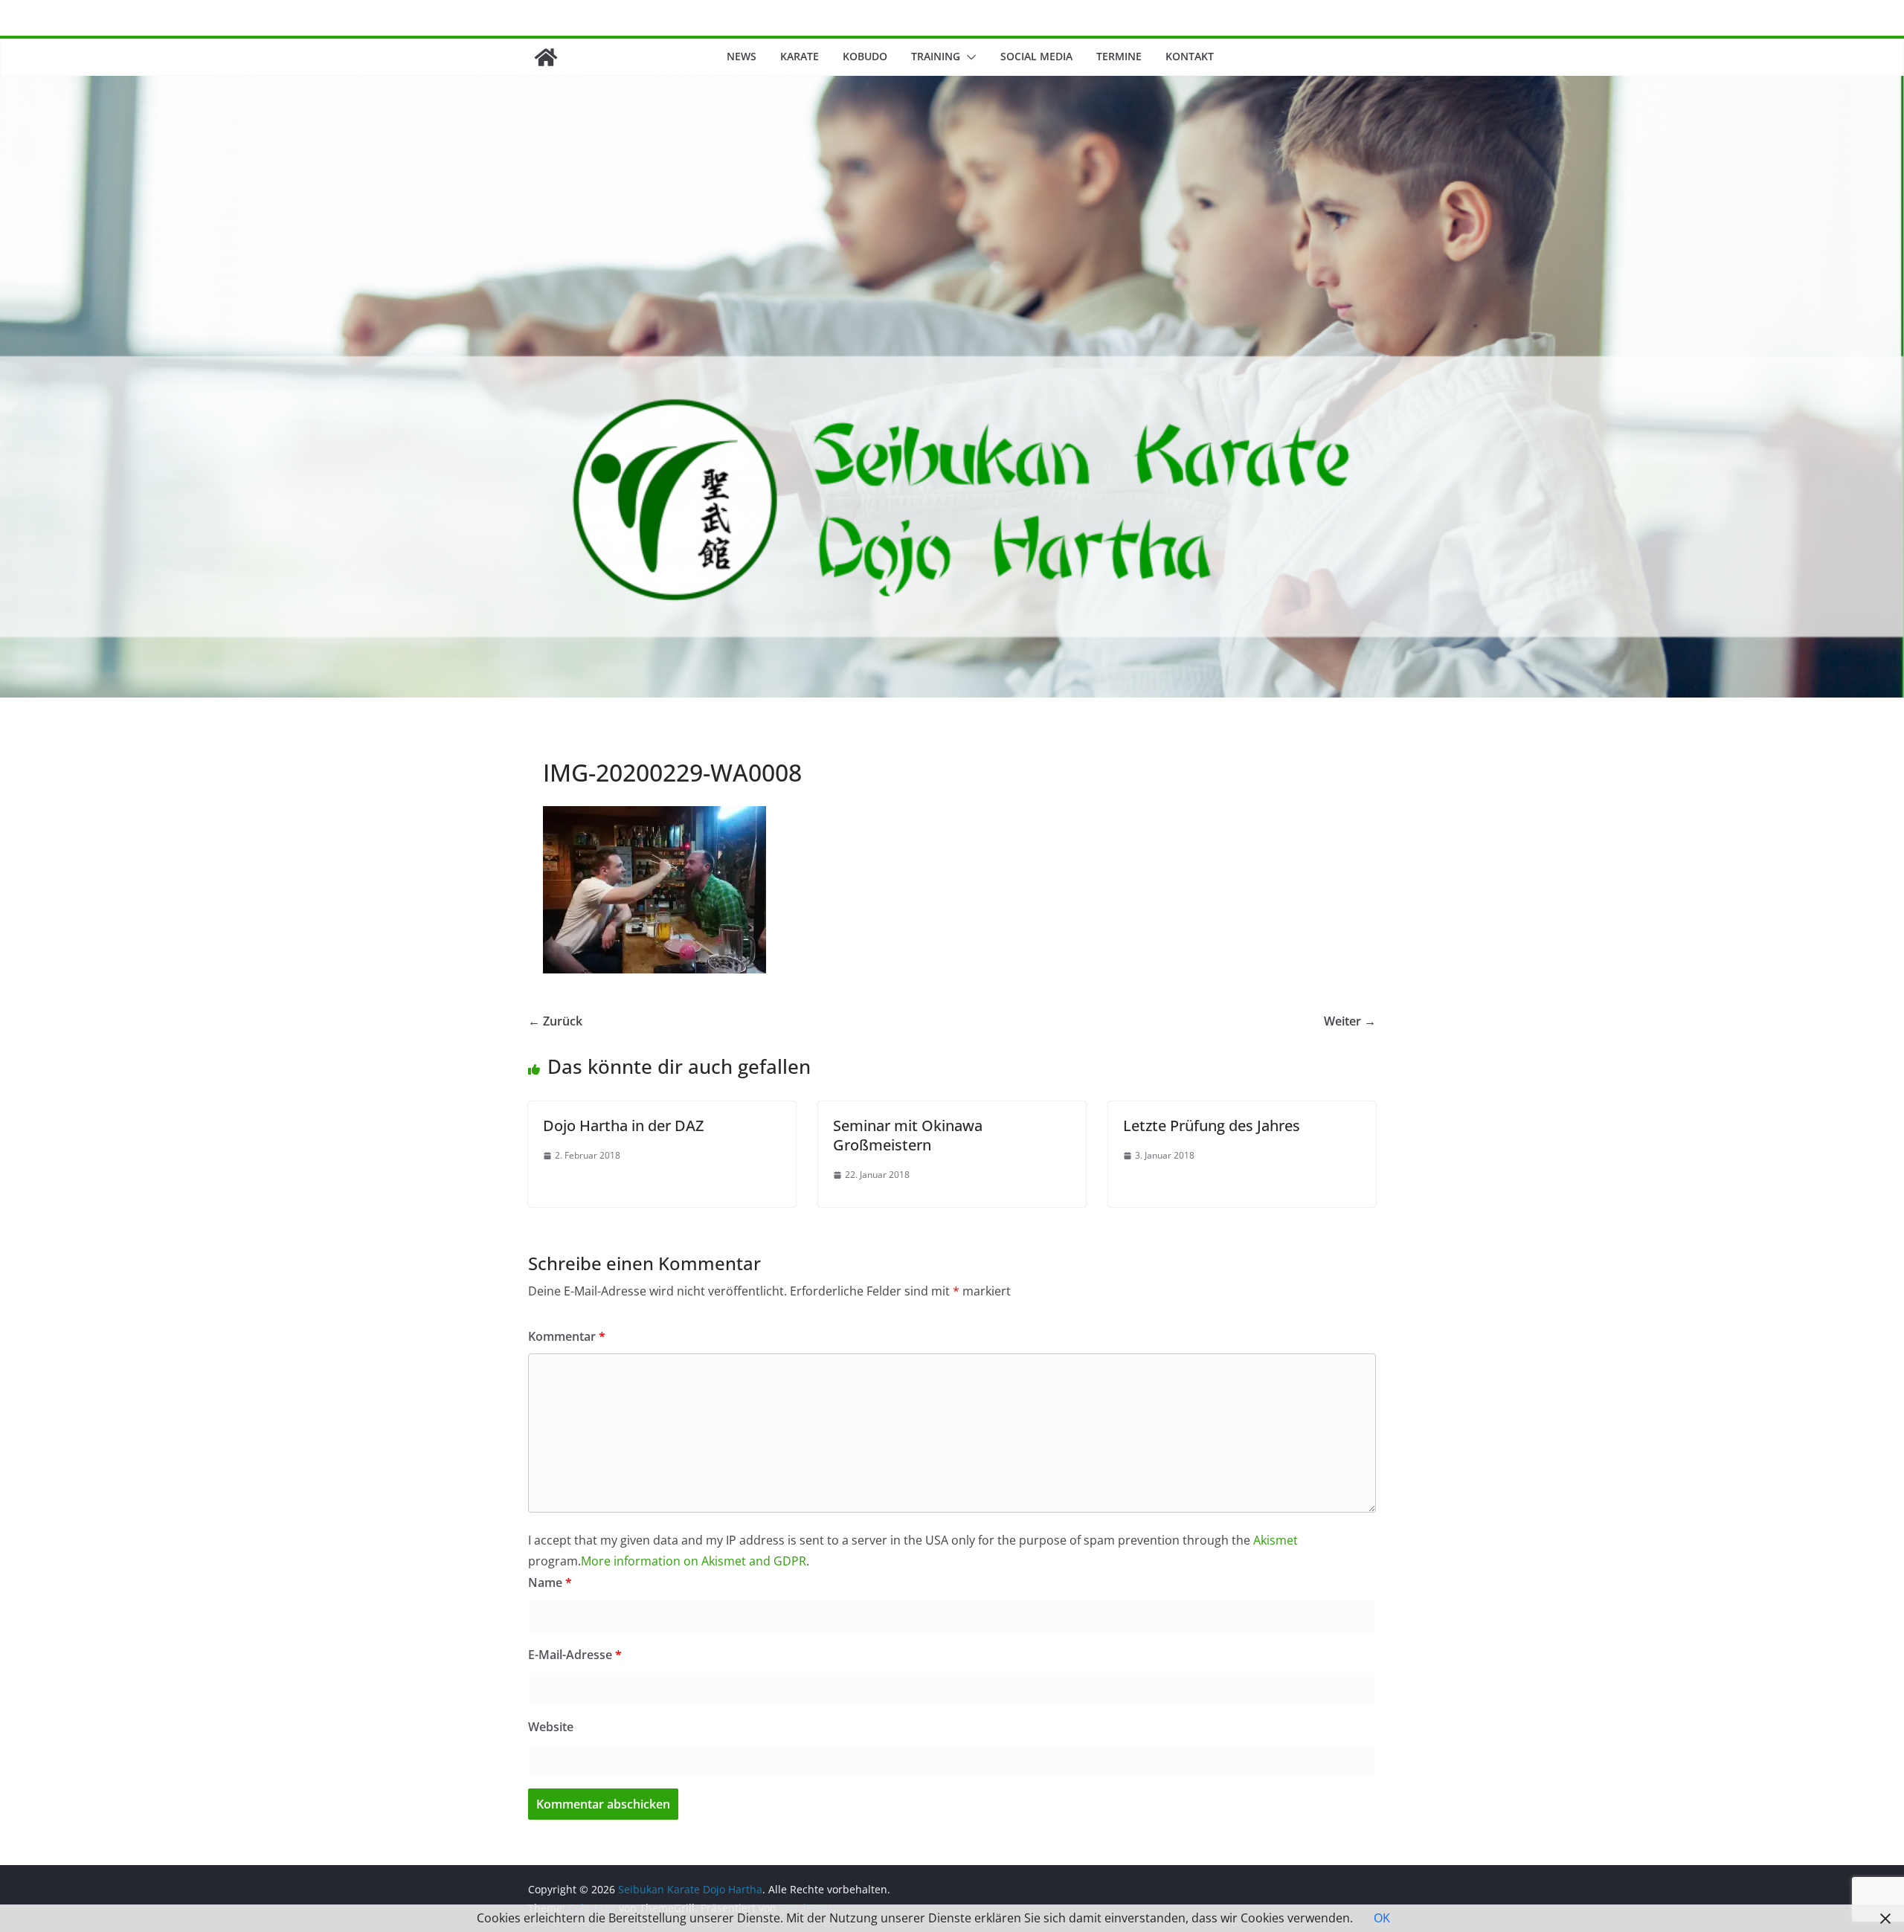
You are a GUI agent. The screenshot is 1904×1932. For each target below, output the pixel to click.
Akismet (1276, 1540)
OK (1382, 1918)
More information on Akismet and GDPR (694, 1561)
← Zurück (555, 1021)
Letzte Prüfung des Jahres (1212, 1126)
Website (551, 1727)
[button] (968, 57)
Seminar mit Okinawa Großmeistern (908, 1135)
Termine (1119, 56)
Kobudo (865, 56)
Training (936, 56)
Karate (800, 56)
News (742, 56)
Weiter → (1350, 1021)
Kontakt (1190, 56)
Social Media (1036, 56)
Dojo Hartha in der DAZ (623, 1126)
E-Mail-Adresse (575, 1655)
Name (550, 1582)
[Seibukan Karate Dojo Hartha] (546, 57)
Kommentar (567, 1336)
